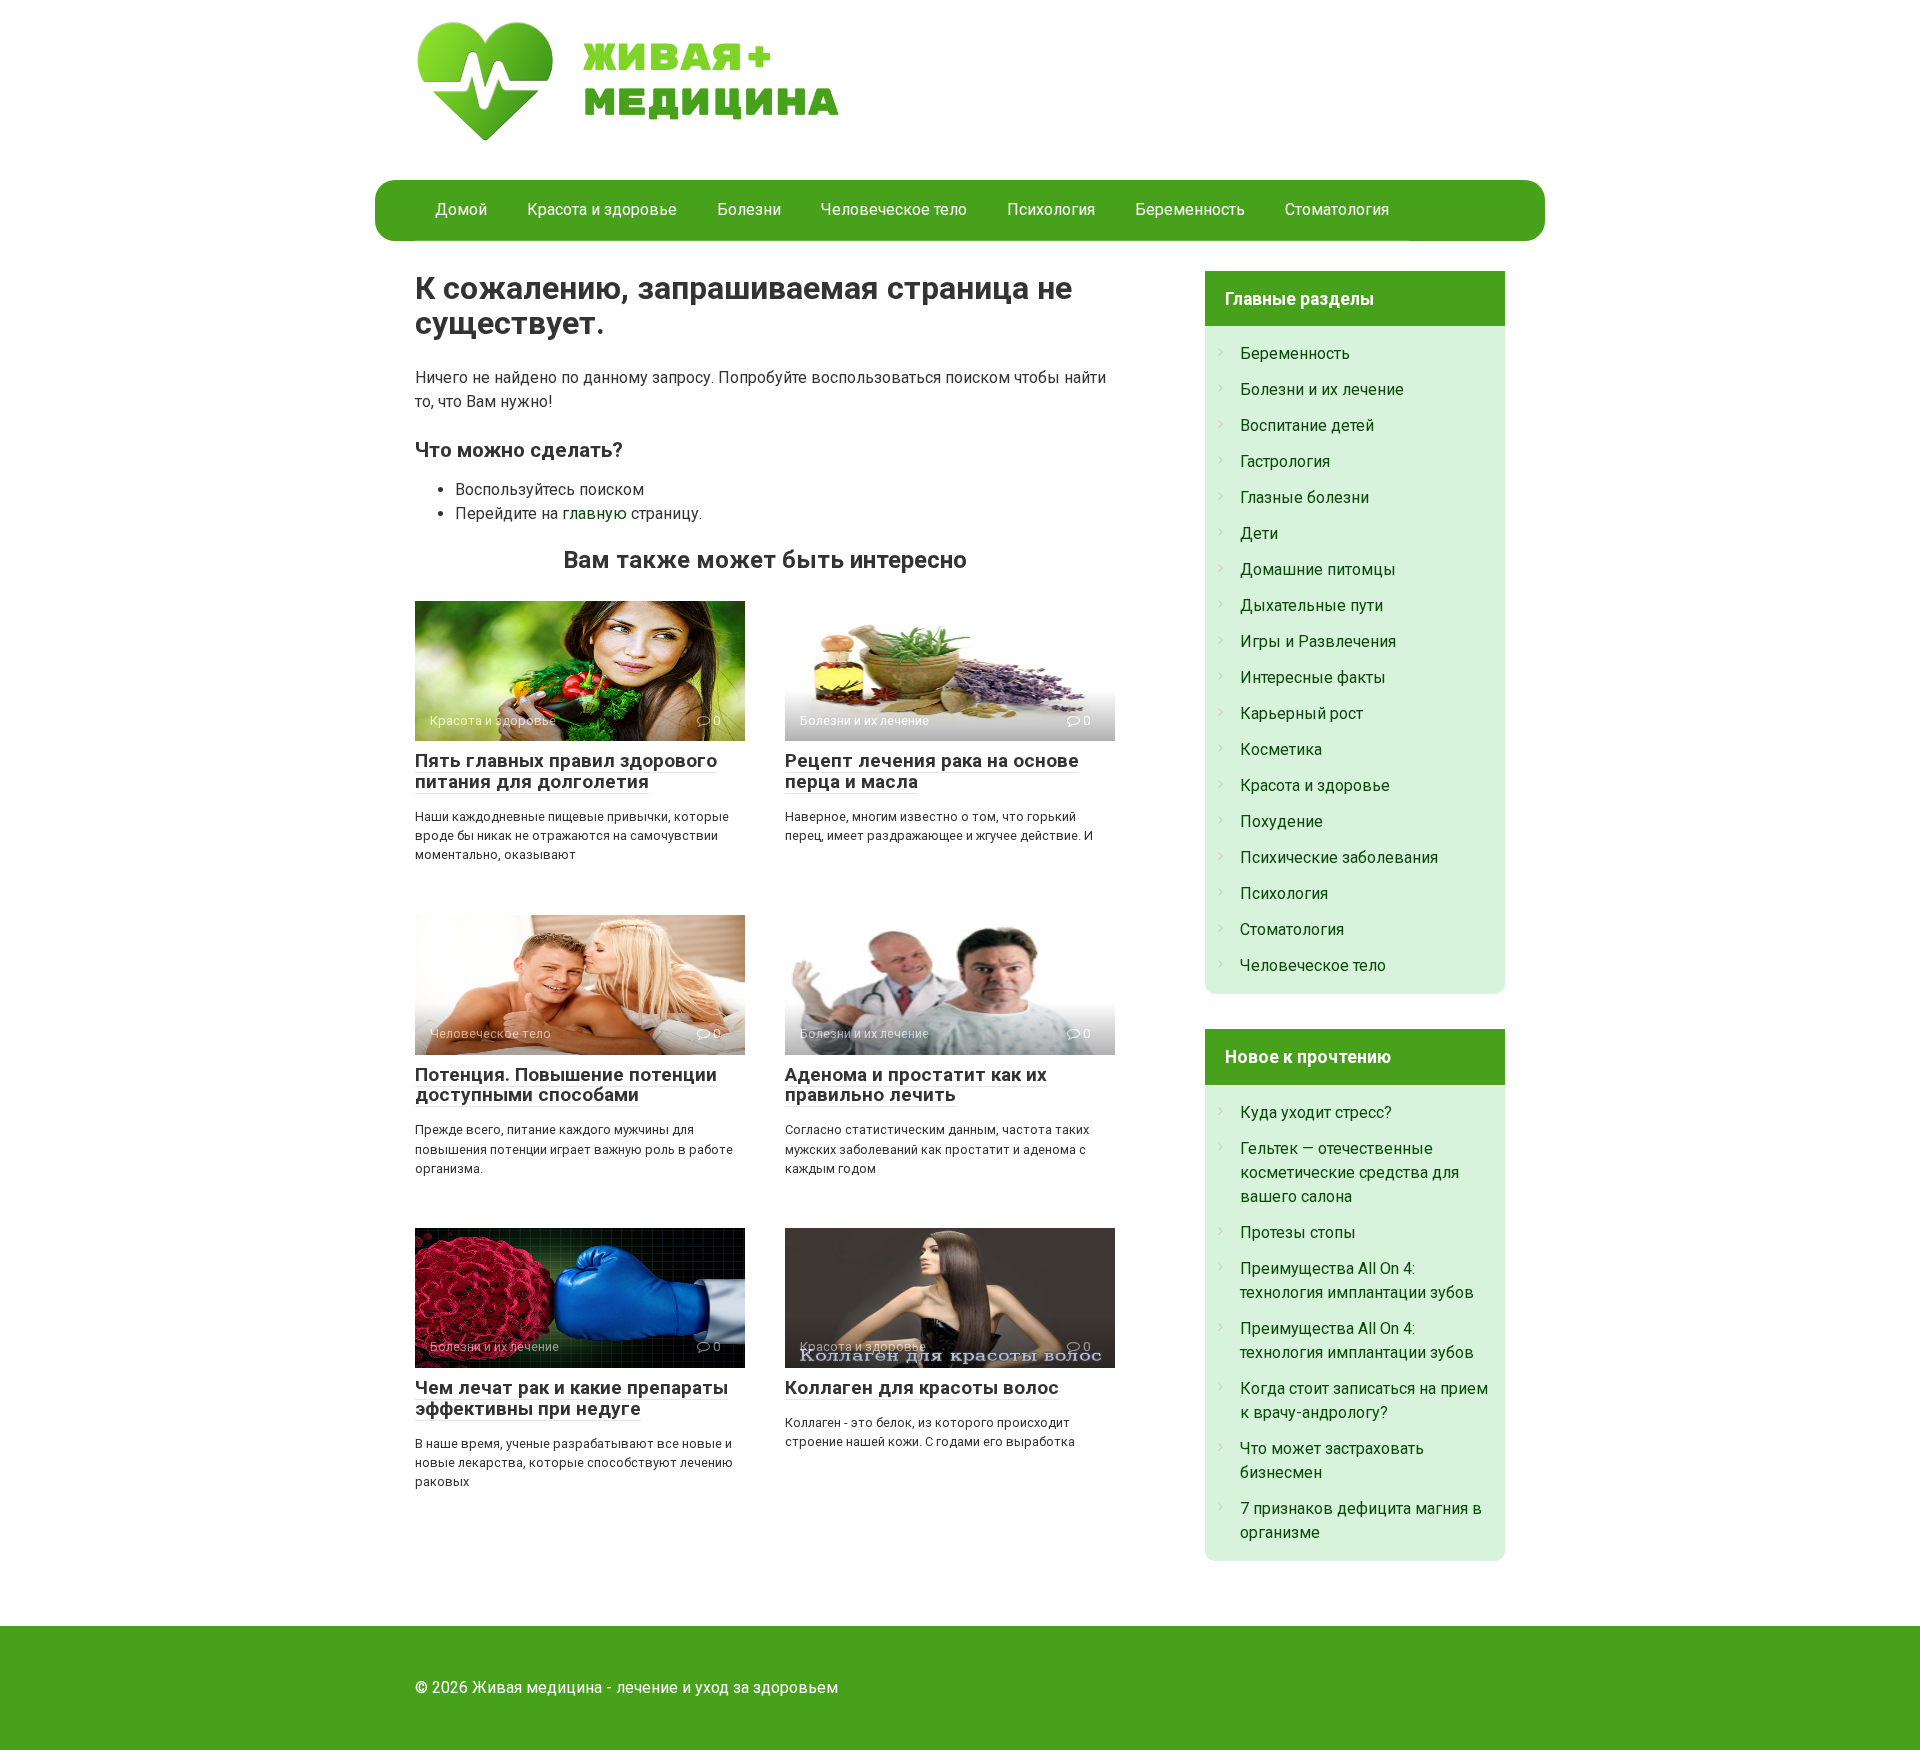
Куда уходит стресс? (1316, 1112)
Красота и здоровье (602, 209)
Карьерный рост (1301, 713)
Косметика (1281, 749)
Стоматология (1337, 209)
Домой (461, 209)
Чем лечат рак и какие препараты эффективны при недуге (571, 1398)
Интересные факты (1313, 677)
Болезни (749, 209)
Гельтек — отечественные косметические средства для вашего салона (1349, 1172)
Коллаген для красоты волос (922, 1387)
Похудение (1281, 821)
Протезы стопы (1298, 1232)
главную (594, 513)
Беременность (1190, 209)
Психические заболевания (1339, 857)
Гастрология (1285, 461)
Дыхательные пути (1311, 605)
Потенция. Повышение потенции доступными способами (566, 1085)
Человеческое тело (894, 209)
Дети (1259, 533)
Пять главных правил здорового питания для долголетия (566, 771)
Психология (1051, 209)
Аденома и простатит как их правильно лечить (916, 1085)
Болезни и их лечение (1322, 389)
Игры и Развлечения (1318, 641)
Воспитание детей (1307, 425)
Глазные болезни (1304, 497)
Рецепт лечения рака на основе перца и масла (932, 771)
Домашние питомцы (1318, 569)
